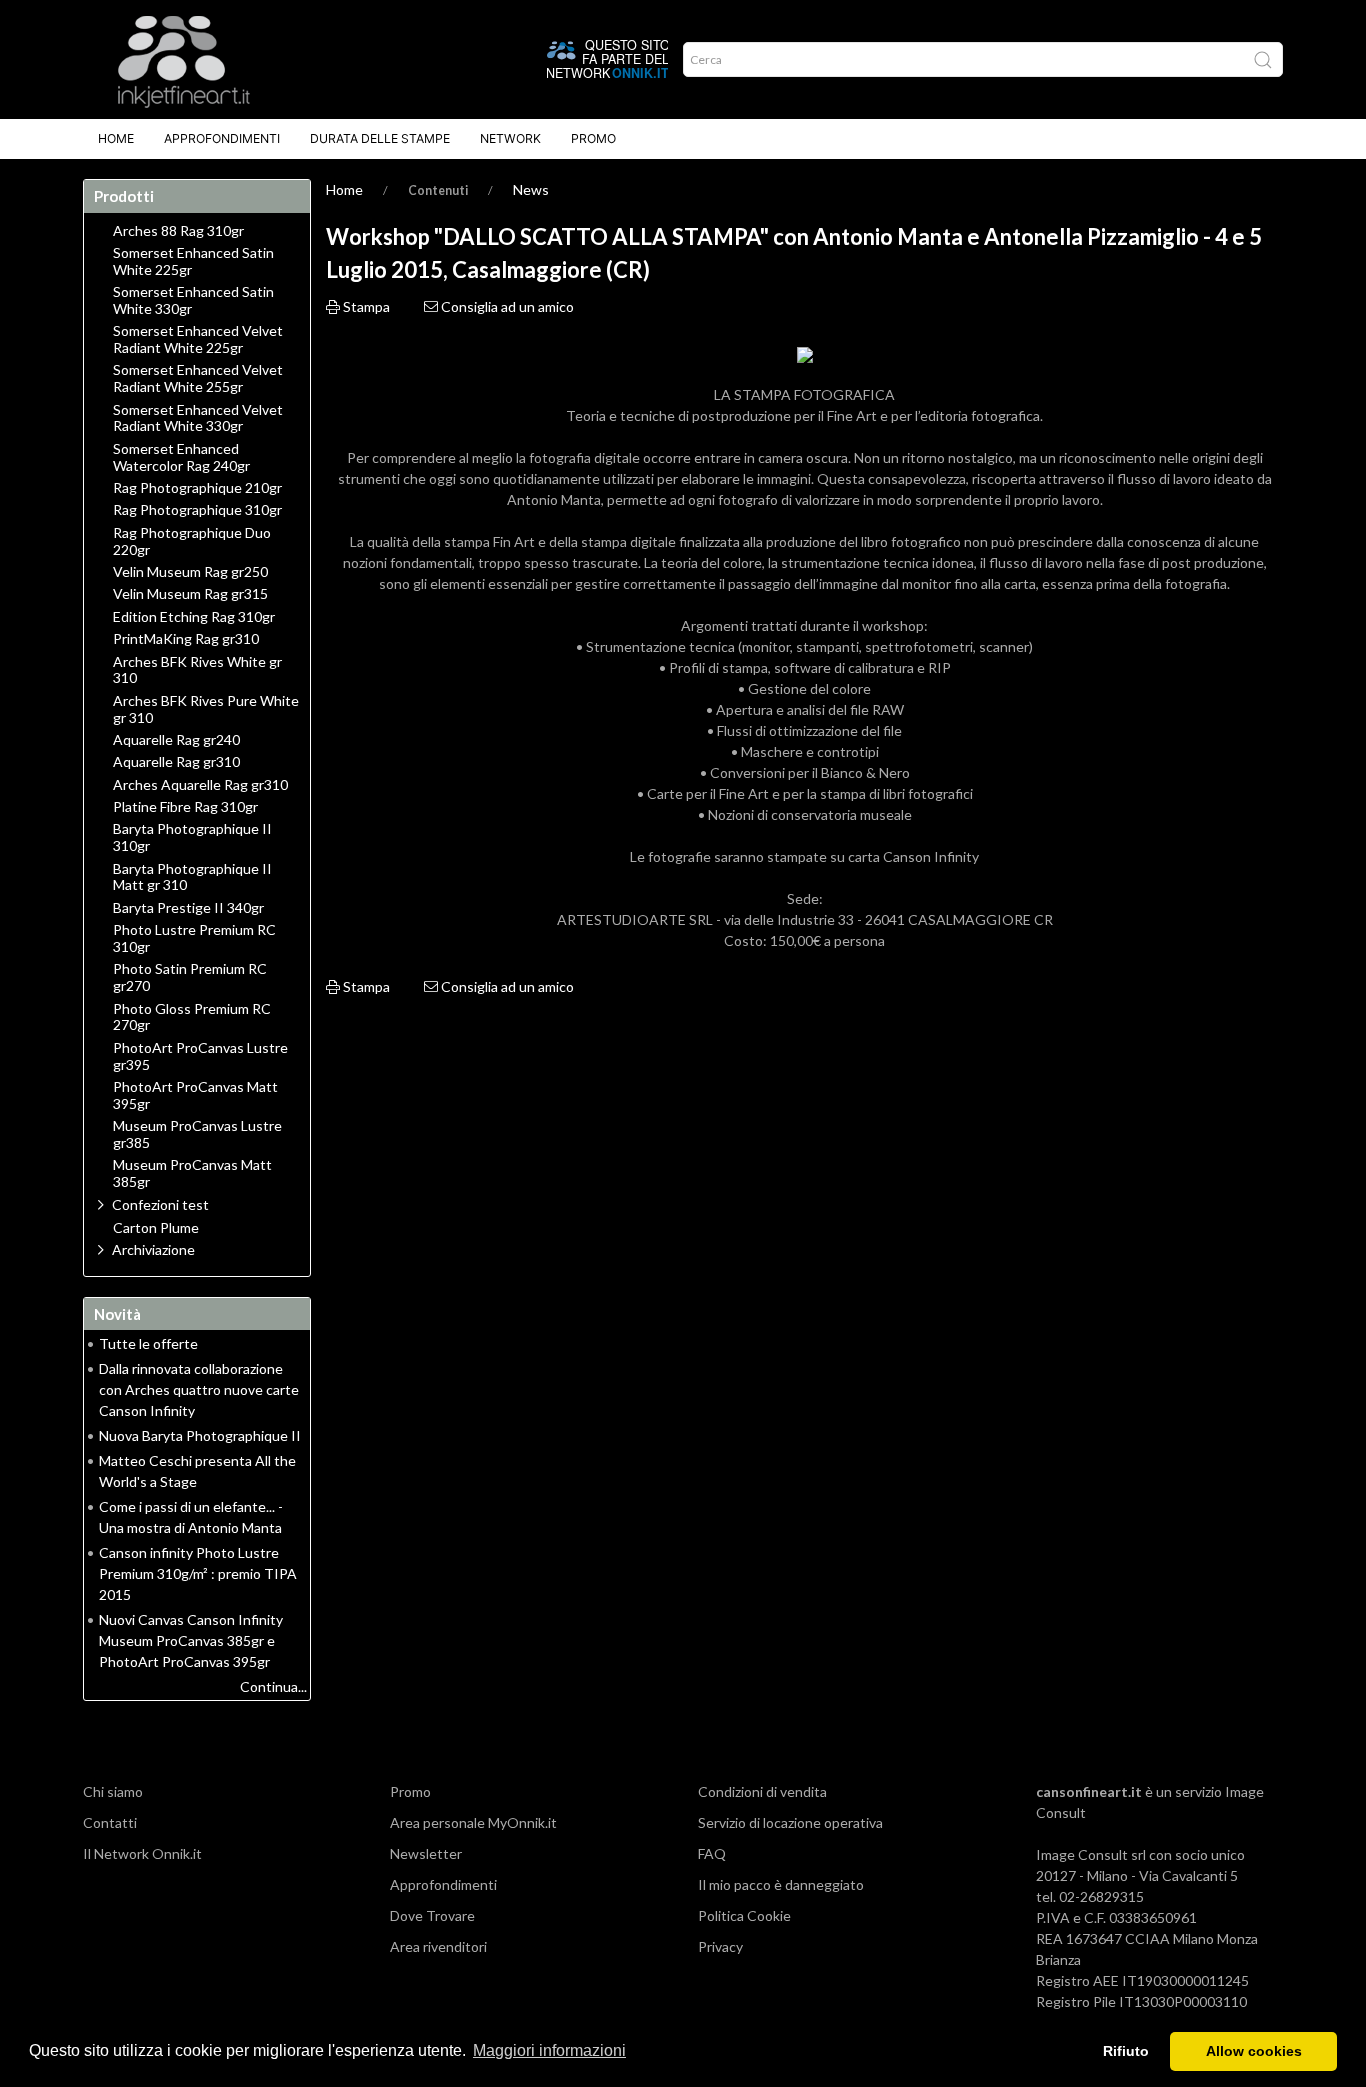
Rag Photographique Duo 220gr (192, 541)
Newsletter (426, 1853)
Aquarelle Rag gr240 (176, 740)
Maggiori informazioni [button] (549, 2050)
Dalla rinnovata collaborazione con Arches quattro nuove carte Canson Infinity (199, 1389)
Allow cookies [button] (1254, 2051)
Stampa (365, 306)
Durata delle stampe (380, 138)
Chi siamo (113, 1791)
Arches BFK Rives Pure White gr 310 (206, 709)
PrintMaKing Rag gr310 (186, 639)
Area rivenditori (438, 1946)
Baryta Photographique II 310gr (192, 837)
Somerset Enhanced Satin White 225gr (193, 261)
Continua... (273, 1686)
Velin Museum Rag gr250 (190, 572)
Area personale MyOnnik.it (473, 1822)
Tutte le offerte (148, 1343)
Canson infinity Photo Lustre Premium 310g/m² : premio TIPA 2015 (198, 1573)
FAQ (712, 1853)
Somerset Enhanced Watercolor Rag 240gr (181, 457)
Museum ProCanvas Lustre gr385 (197, 1134)
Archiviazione (153, 1249)
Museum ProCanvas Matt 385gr (192, 1173)
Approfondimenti (222, 138)
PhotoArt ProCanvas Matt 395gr (195, 1095)
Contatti (110, 1822)
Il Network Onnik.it (142, 1853)
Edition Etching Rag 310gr (194, 617)
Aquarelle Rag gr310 (176, 762)
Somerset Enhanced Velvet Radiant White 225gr (198, 339)
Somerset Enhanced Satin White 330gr (193, 300)
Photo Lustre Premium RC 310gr (194, 938)
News (531, 189)
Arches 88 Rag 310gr (178, 231)
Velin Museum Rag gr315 (190, 594)
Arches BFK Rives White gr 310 (197, 670)
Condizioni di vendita (762, 1791)
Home (116, 138)
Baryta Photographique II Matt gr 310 (192, 877)
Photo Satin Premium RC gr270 (190, 977)
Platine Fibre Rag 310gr (185, 807)
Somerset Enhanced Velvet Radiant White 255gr (198, 378)
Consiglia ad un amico (506, 306)
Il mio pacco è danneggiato (781, 1884)
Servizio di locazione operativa (790, 1822)
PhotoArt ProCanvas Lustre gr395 (200, 1056)
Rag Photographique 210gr (197, 488)
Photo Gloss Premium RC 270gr (192, 1017)
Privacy (720, 1946)
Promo (593, 138)
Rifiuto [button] (1126, 2051)
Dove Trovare (432, 1915)
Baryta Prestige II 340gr (188, 908)
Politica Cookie (744, 1915)
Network (510, 138)
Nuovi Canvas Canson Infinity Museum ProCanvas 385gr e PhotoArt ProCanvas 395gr (191, 1640)
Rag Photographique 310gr (197, 510)
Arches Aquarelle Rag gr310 (200, 785)
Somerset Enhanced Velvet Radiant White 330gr (198, 418)
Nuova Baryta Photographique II (200, 1435)
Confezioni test (160, 1204)
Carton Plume (156, 1228)
